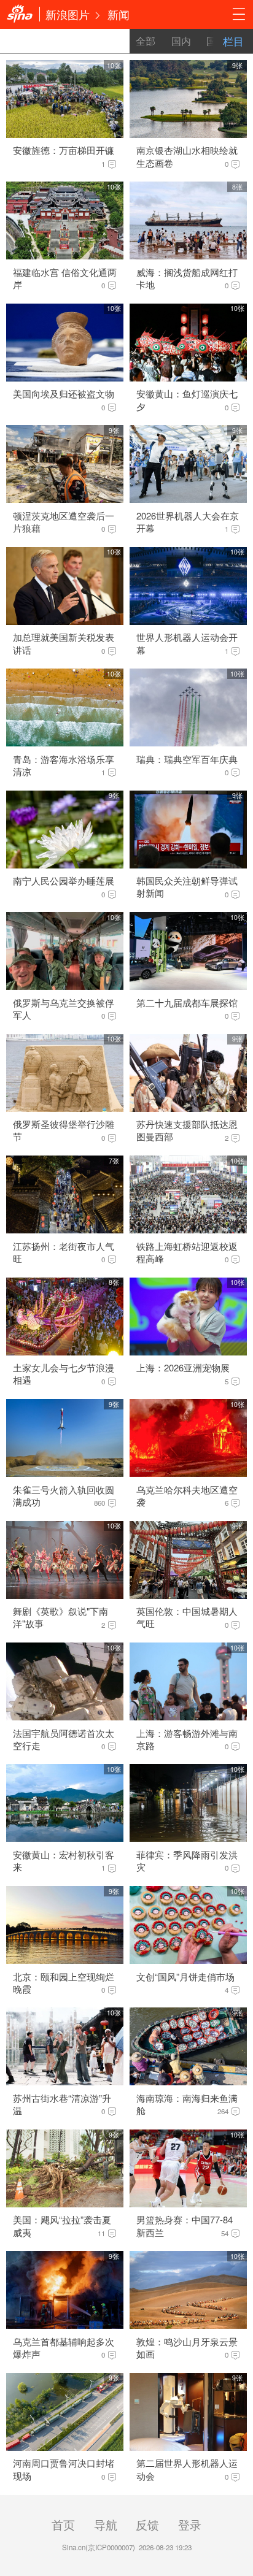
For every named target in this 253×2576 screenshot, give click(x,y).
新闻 (119, 14)
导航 (106, 2524)
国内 (181, 41)
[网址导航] (239, 14)
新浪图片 (68, 14)
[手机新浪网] (20, 14)
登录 (190, 2524)
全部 (146, 41)
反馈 (147, 2524)
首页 (63, 2524)
